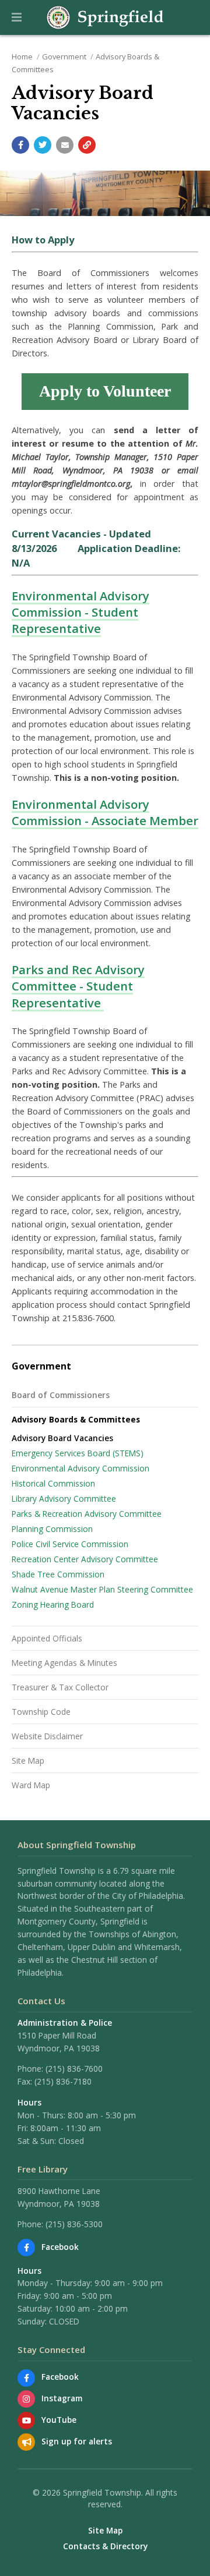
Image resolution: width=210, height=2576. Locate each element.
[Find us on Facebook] (26, 2248)
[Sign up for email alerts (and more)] (26, 2442)
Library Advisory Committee (64, 1498)
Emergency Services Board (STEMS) (78, 1453)
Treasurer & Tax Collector (60, 1687)
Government (64, 56)
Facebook (60, 2247)
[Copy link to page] (87, 145)
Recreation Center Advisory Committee (85, 1559)
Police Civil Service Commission (70, 1544)
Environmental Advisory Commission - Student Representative (80, 612)
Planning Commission (52, 1529)
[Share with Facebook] (20, 145)
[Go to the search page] (191, 17)
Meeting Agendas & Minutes (64, 1663)
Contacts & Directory (105, 2546)
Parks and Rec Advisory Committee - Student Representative (78, 986)
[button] (17, 17)
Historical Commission (53, 1483)
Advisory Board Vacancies (62, 1438)
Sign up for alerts (77, 2441)
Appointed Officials (47, 1638)
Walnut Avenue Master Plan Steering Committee (102, 1589)
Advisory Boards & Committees (76, 1419)
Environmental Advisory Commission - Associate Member (105, 812)
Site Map (28, 1761)
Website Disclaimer (47, 1736)
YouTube (59, 2420)
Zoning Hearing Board (53, 1604)
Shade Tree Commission (58, 1574)
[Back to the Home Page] (105, 17)
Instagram (62, 2398)
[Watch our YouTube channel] (26, 2421)
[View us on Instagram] (26, 2399)
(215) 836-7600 (74, 2069)
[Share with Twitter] (43, 145)
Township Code (41, 1712)
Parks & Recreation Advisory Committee (87, 1514)
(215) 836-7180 (63, 2081)
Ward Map (31, 1785)
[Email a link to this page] (65, 145)
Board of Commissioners (61, 1395)
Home (22, 56)
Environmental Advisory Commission (80, 1468)
